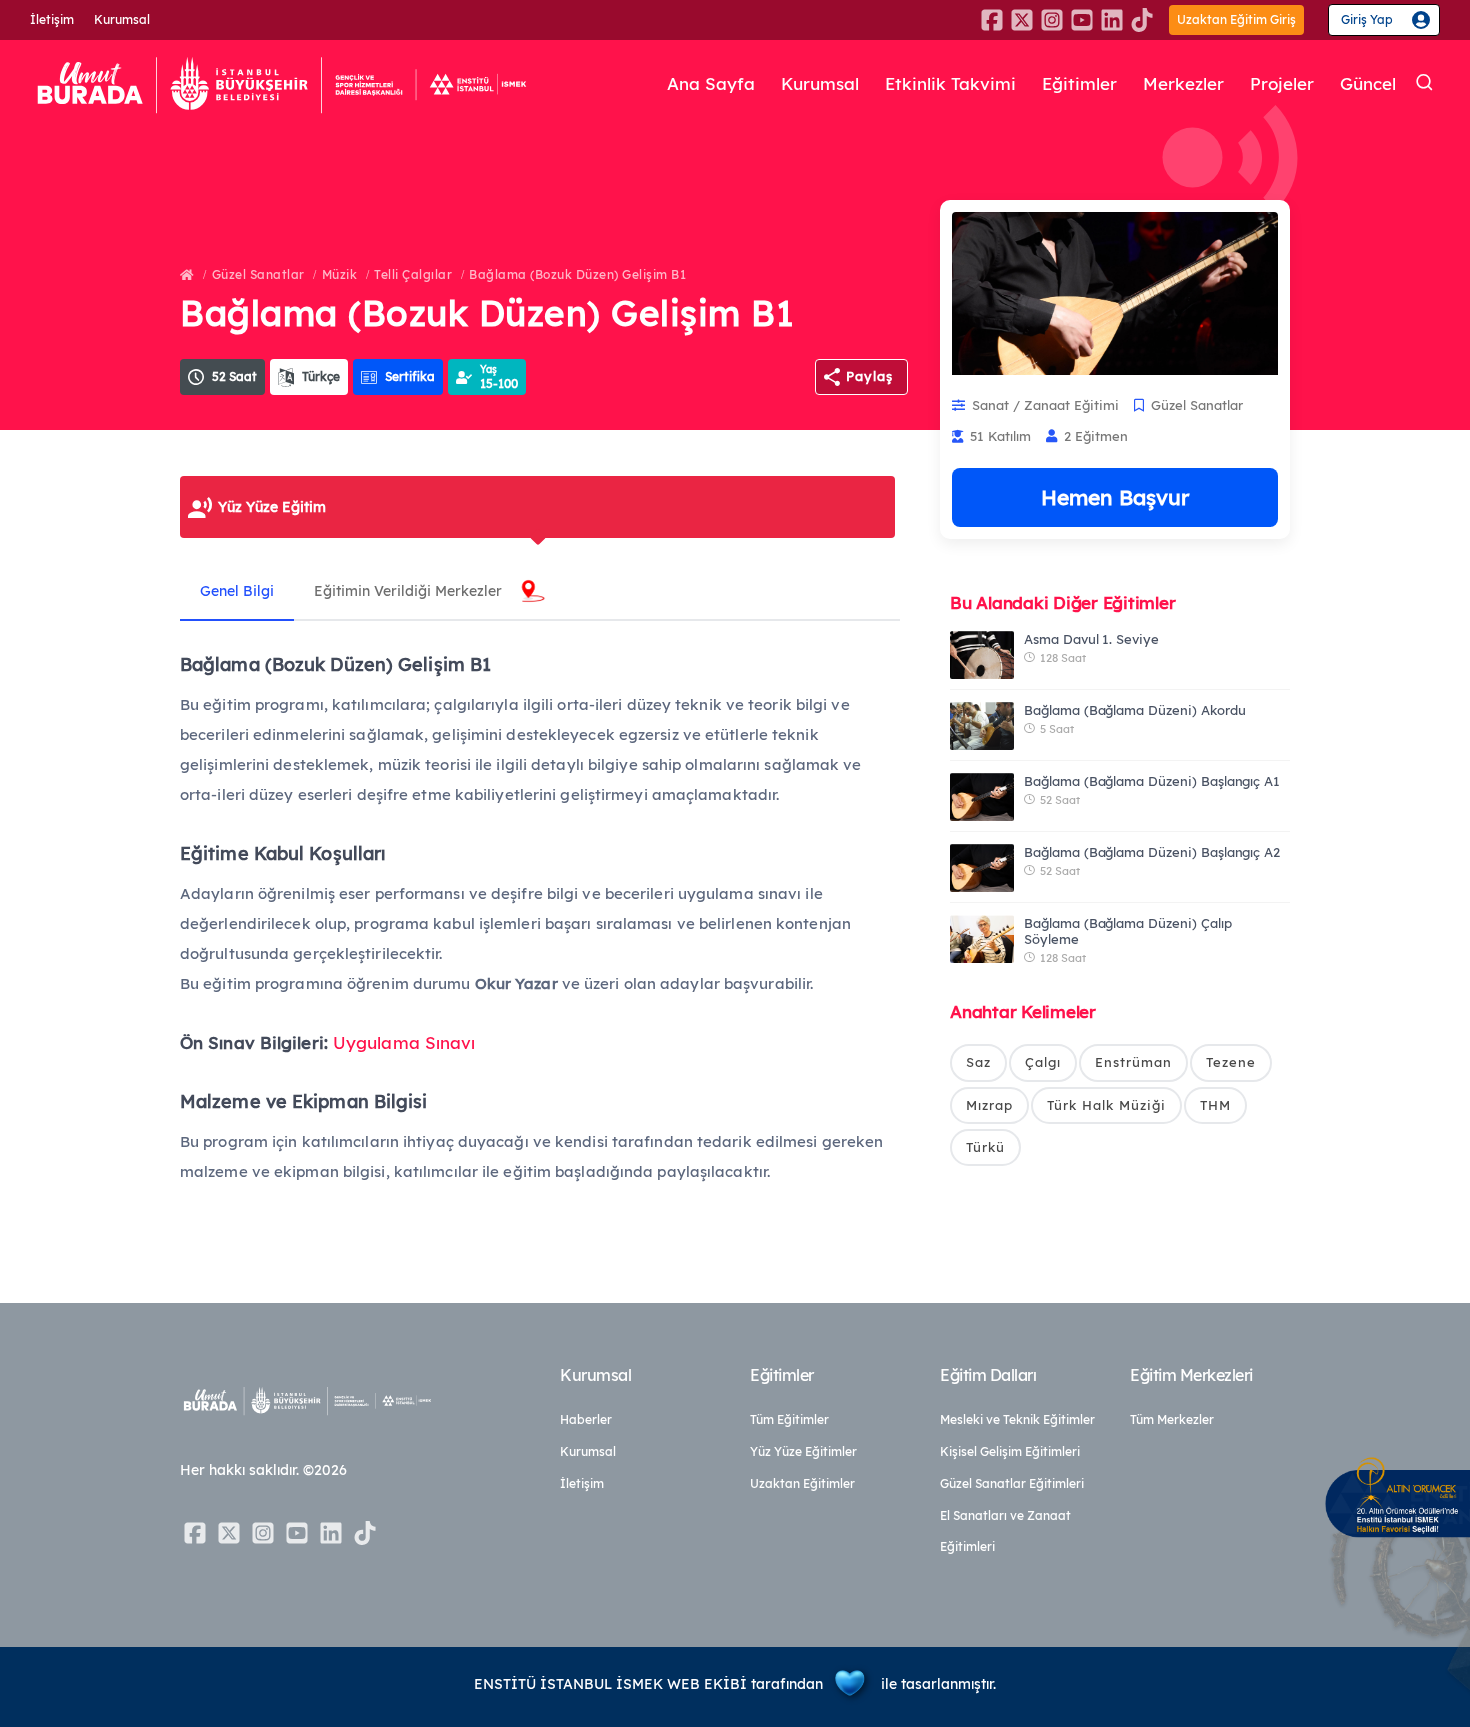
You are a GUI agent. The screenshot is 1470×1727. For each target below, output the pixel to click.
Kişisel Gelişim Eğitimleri (1010, 1451)
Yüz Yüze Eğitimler (803, 1451)
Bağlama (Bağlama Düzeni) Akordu (1134, 710)
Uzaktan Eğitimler (802, 1483)
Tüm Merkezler (1172, 1419)
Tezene (1231, 1062)
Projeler (1282, 83)
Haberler (586, 1419)
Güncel (1368, 83)
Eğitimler (1079, 83)
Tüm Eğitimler (789, 1419)
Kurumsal (122, 19)
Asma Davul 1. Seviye (1091, 639)
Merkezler (1183, 83)
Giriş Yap (1367, 19)
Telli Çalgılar (413, 274)
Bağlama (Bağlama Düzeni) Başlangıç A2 (1152, 852)
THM (1215, 1105)
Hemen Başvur (1115, 497)
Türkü (985, 1147)
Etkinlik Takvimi (950, 83)
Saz (978, 1062)
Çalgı (1043, 1062)
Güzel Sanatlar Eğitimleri (1012, 1483)
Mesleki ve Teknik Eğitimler (1017, 1419)
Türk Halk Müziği (1106, 1105)
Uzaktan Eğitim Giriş (1236, 19)
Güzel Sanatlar (258, 274)
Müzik (340, 274)
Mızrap (989, 1105)
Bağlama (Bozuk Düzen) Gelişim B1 (577, 274)
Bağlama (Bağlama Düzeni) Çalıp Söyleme (1128, 931)
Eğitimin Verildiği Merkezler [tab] (408, 591)
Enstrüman (1133, 1062)
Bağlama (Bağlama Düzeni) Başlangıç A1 (1152, 781)
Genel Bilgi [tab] (237, 591)
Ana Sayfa (711, 83)
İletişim (52, 19)
